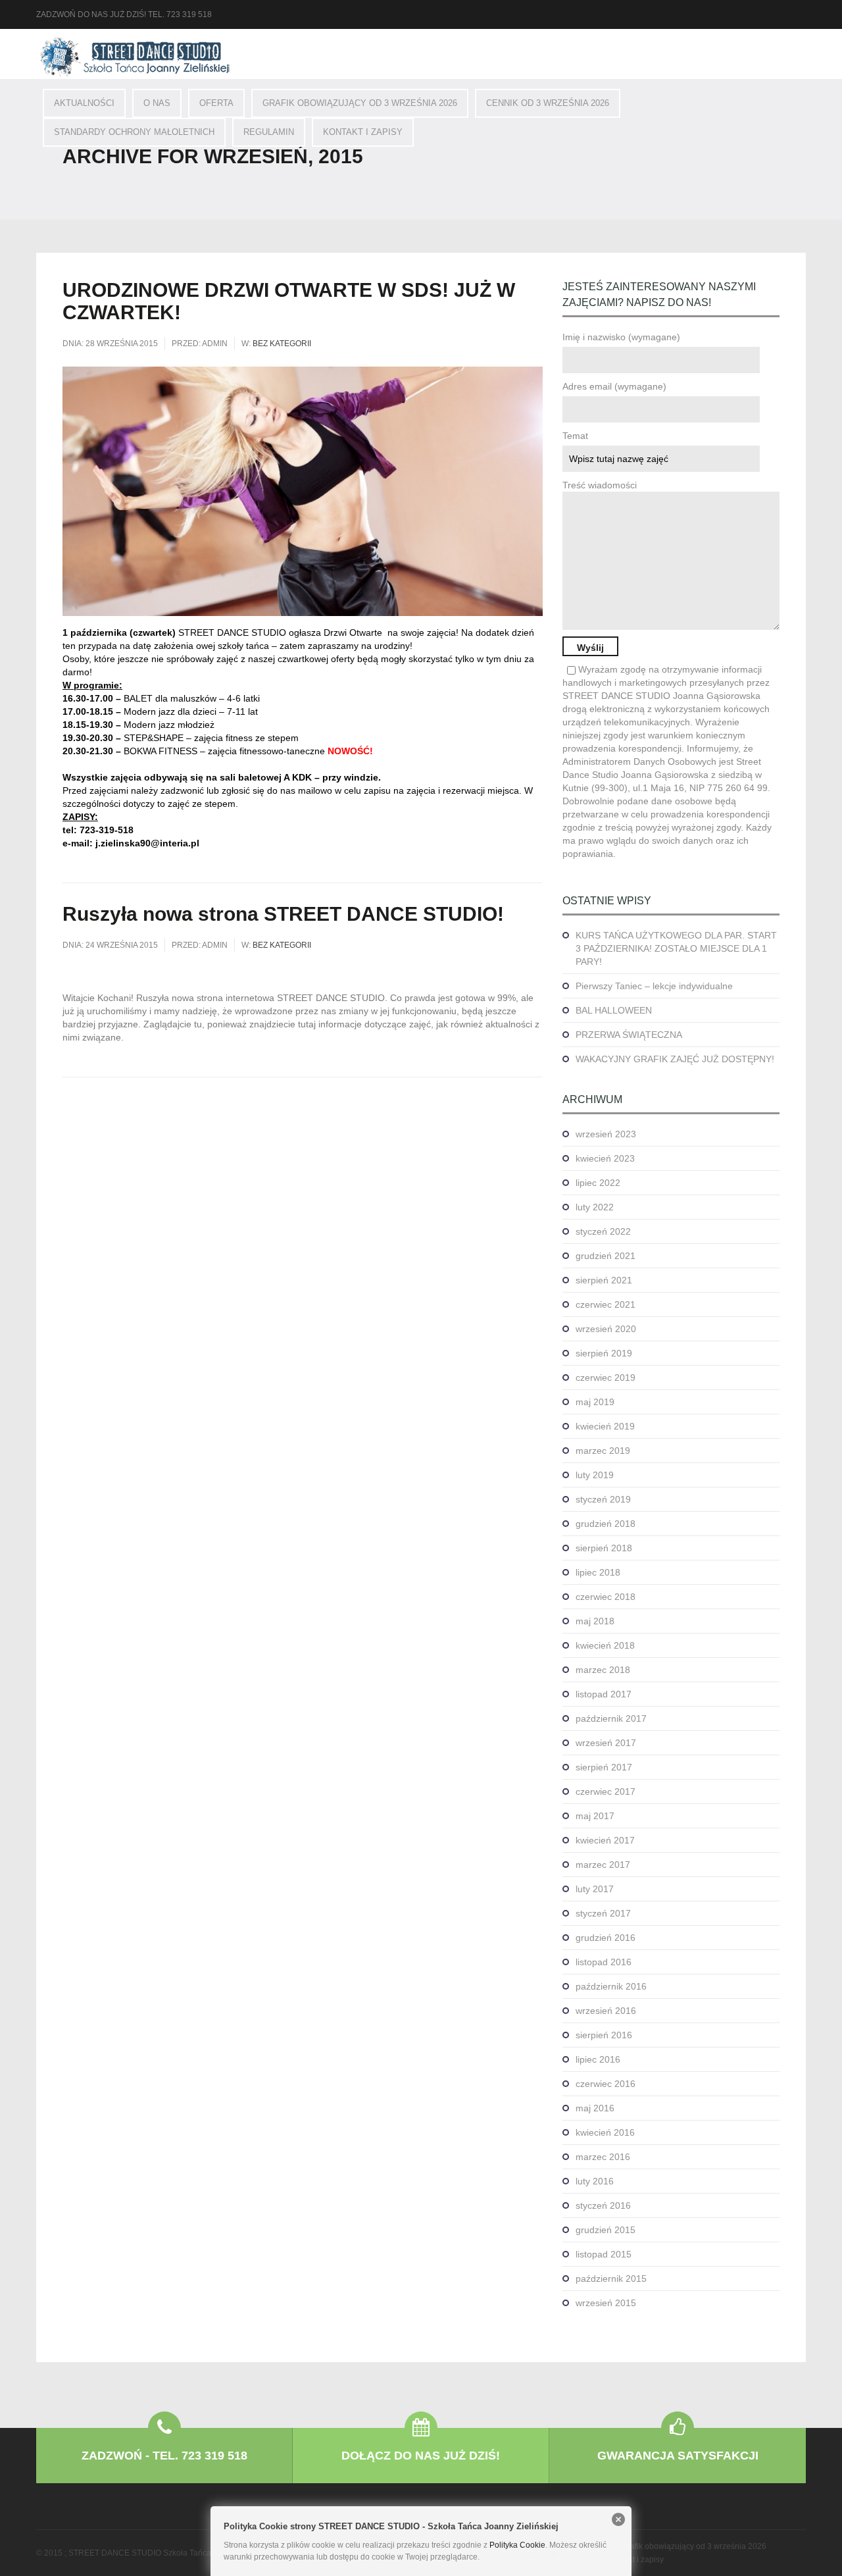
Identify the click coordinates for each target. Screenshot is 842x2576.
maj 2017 (595, 1816)
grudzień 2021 (606, 1256)
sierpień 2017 (604, 1767)
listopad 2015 (604, 2254)
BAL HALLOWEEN (614, 1010)
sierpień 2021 (604, 1280)
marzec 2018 (603, 1670)
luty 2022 (595, 1207)
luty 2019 (595, 1475)
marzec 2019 (603, 1451)
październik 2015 (611, 2279)
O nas (157, 103)
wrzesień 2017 (606, 1743)
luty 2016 (595, 2181)
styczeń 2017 (603, 1913)
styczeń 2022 (603, 1231)
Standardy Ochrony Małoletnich (134, 132)
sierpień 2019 (604, 1353)
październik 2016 (611, 1986)
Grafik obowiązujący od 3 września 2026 (360, 103)
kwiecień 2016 (605, 2132)
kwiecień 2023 (605, 1158)
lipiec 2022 (598, 1183)
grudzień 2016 (606, 1938)
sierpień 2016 (604, 2035)
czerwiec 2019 (606, 1378)
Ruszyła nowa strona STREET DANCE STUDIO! (283, 914)
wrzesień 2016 (606, 2011)
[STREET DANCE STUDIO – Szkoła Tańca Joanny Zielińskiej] (135, 57)
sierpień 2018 (604, 1548)
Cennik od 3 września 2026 (548, 103)
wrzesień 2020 (606, 1329)
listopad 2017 (604, 1694)
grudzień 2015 (606, 2230)
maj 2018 (595, 1621)
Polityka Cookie (517, 2545)
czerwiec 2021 (606, 1304)
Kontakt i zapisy (363, 132)
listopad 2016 (604, 1962)
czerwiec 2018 (606, 1597)
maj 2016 (595, 2108)
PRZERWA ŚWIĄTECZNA (629, 1035)
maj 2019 (595, 1402)
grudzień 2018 (606, 1524)
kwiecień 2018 (605, 1645)
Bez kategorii (282, 344)
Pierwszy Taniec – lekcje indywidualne (654, 986)
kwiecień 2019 (605, 1426)
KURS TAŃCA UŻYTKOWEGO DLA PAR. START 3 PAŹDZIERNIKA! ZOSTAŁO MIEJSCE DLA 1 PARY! (676, 948)
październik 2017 (611, 1718)
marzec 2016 (603, 2157)
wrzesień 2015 (606, 2303)
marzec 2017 (603, 1865)
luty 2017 (595, 1889)
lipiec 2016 (598, 2059)
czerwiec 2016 (606, 2084)
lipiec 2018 (598, 1572)
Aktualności (84, 103)
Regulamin (269, 132)
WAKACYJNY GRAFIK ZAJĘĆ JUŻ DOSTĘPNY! (675, 1059)
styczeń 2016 (603, 2205)
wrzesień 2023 (606, 1134)
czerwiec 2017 (606, 1791)
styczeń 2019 (603, 1499)
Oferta (216, 103)
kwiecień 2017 (605, 1840)
